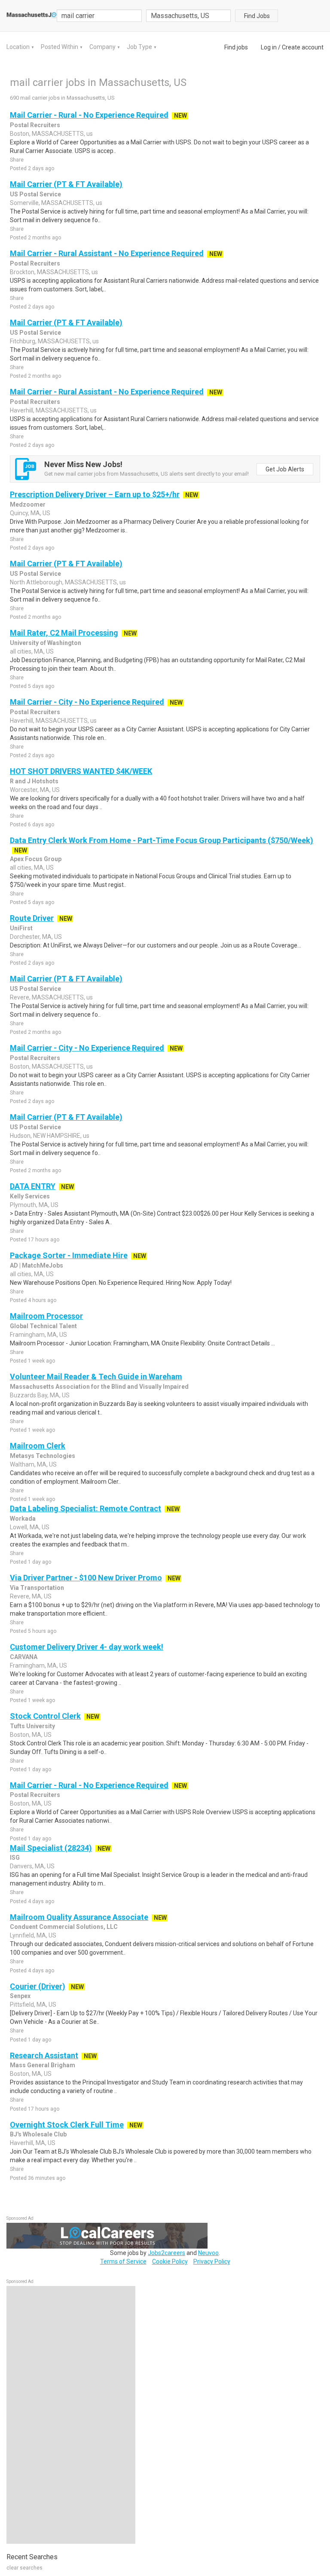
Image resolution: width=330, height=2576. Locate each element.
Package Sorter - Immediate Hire (69, 1255)
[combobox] (189, 16)
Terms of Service (123, 2261)
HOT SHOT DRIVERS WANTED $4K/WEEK (81, 771)
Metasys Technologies (43, 1456)
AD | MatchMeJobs (37, 1265)
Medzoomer (28, 504)
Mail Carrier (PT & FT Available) (66, 184)
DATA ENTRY (33, 1186)
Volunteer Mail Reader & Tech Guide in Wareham (96, 1377)
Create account (303, 47)
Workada (23, 1519)
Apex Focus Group (36, 859)
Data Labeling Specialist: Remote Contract (86, 1508)
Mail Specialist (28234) (51, 1848)
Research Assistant (44, 2055)
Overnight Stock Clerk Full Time (67, 2125)
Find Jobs (257, 16)
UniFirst (21, 928)
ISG (15, 1858)
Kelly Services (30, 1196)
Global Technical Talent (43, 1326)
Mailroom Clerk (38, 1446)
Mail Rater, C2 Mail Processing (64, 633)
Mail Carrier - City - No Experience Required (87, 702)
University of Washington (46, 643)
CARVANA (24, 1657)
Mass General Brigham (43, 2065)
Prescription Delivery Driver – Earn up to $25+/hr (95, 494)
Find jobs (236, 47)
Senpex (20, 1996)
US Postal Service (35, 194)
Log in (269, 47)
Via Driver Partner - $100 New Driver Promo (86, 1578)
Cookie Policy (170, 2261)
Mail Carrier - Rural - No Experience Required (89, 115)
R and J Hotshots (34, 781)
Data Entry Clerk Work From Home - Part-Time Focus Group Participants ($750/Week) (162, 840)
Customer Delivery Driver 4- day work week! (87, 1647)
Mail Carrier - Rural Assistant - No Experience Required (107, 253)
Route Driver (32, 918)
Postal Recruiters (35, 125)
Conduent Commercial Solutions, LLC (64, 1927)
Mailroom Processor (46, 1316)
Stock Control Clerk (45, 1716)
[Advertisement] (71, 2415)
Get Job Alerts (285, 469)
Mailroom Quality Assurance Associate (79, 1917)
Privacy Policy (212, 2261)
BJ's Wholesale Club (38, 2134)
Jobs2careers (167, 2253)
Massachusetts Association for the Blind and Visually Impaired (99, 1387)
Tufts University (32, 1726)
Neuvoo (208, 2253)
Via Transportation (37, 1588)
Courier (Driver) (38, 1986)
